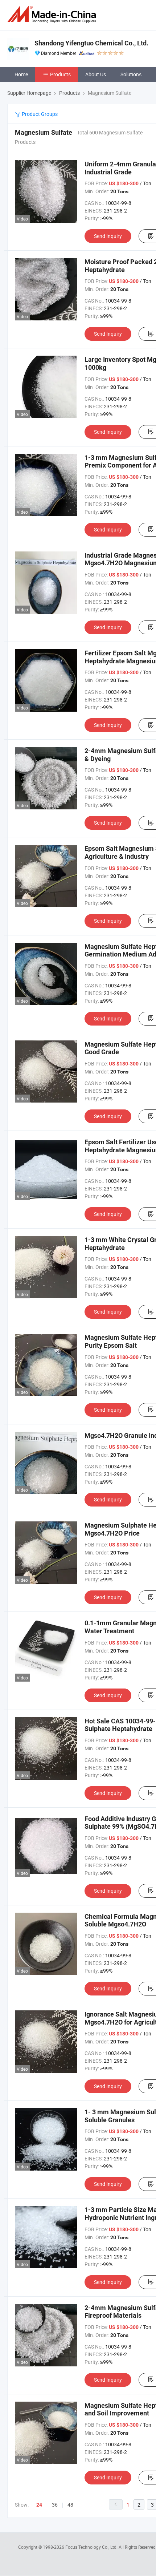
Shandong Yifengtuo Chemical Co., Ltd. (91, 43)
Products (60, 74)
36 (55, 2505)
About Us (96, 74)
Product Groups (39, 114)
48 (70, 2505)
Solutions (131, 74)
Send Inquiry (108, 236)
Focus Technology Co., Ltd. (92, 2547)
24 (39, 2505)
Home (21, 74)
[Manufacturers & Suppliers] (53, 14)
